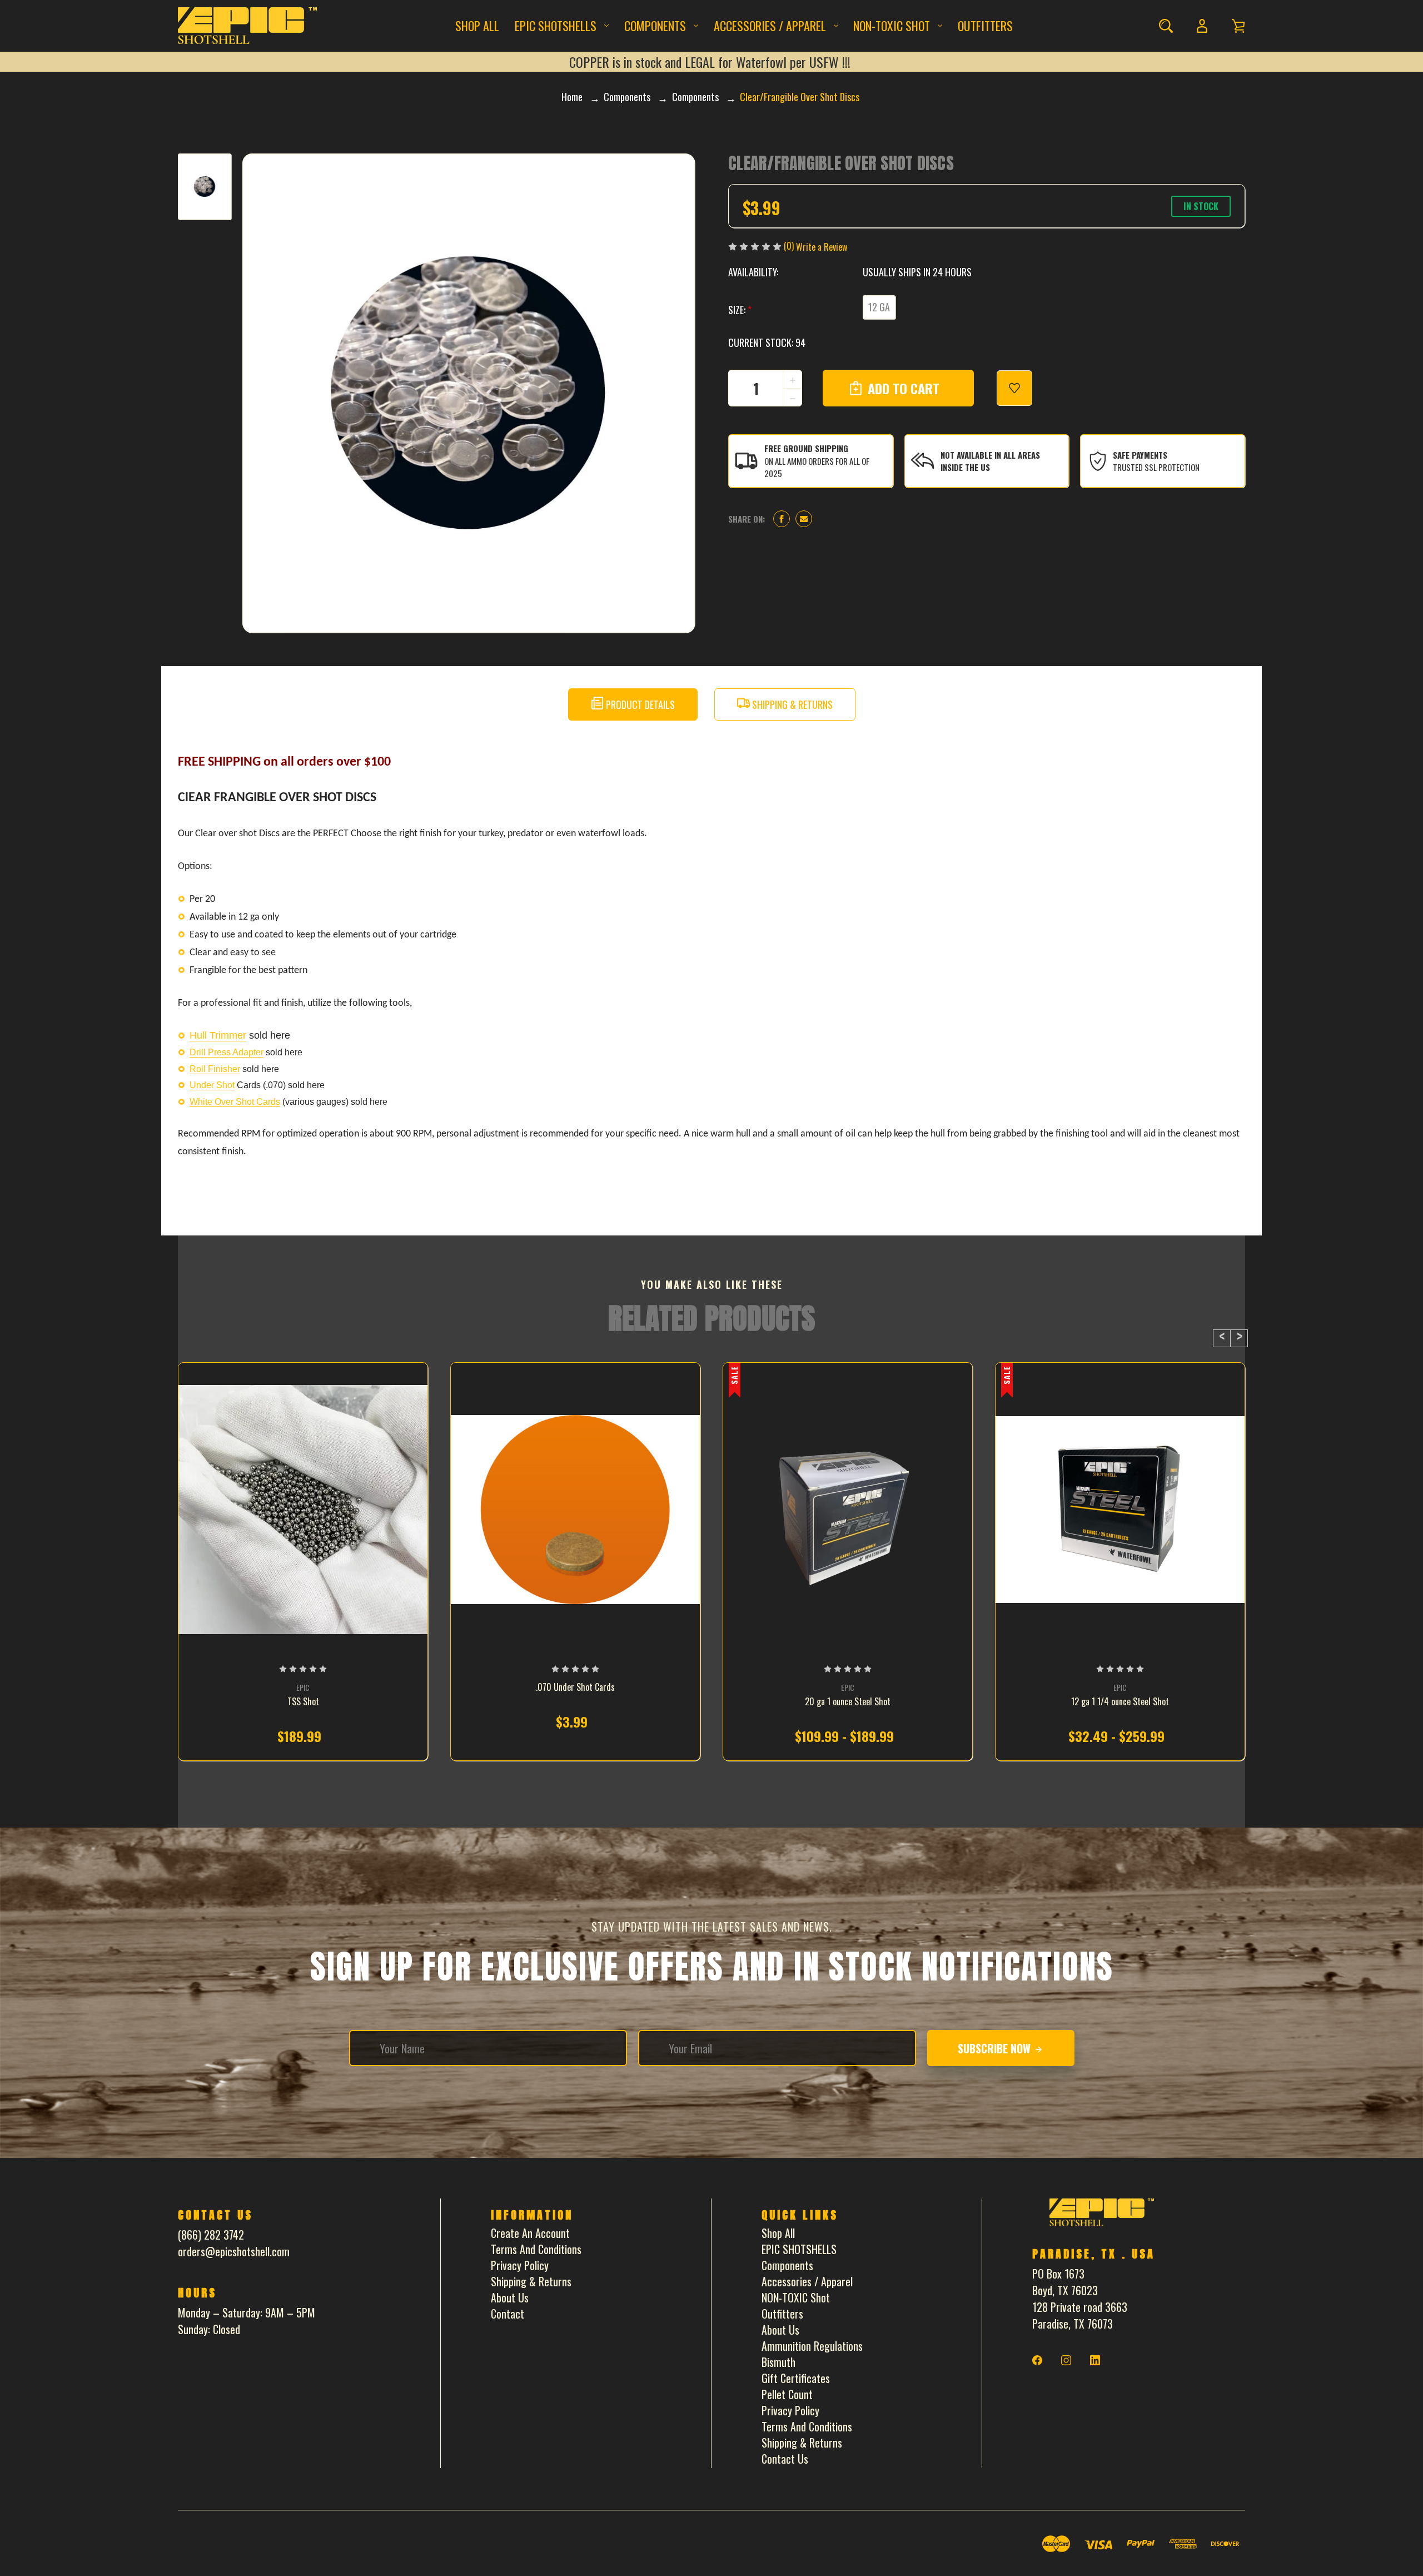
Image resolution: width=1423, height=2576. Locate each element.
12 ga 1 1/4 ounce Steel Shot (1120, 1702)
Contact (507, 2314)
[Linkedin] (1095, 2360)
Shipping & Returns (791, 704)
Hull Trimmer (218, 1035)
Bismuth (778, 2362)
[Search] (1166, 26)
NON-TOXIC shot (892, 26)
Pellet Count (787, 2394)
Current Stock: (767, 343)
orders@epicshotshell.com (234, 2251)
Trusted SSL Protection (1156, 467)
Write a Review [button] (822, 247)
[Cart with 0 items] (1238, 26)
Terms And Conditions (536, 2249)
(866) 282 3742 (211, 2235)
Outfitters (985, 26)
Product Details (639, 704)
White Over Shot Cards (235, 1102)
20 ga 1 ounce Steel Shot (848, 1702)
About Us (510, 2297)
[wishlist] (1014, 388)
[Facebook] (782, 519)
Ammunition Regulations (812, 2346)
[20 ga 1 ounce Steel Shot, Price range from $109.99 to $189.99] (848, 1510)
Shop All (477, 26)
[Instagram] (1066, 2360)
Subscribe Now (996, 2048)
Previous (1222, 1338)
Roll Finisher (215, 1069)
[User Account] (1202, 26)
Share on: (747, 519)
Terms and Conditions (807, 2426)
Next (1239, 1338)
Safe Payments (1140, 455)
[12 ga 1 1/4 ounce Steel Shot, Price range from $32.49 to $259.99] (1120, 1510)
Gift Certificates (796, 2378)
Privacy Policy (520, 2265)
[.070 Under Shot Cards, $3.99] (575, 1510)
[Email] (804, 519)
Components (655, 26)
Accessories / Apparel (770, 26)
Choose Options (303, 1738)
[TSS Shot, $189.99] (303, 1510)
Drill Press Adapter (227, 1052)
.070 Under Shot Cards (575, 1687)
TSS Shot (303, 1702)
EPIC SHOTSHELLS (556, 26)
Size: (740, 310)
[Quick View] (303, 1581)
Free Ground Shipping (806, 448)
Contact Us (785, 2459)
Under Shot (212, 1085)
